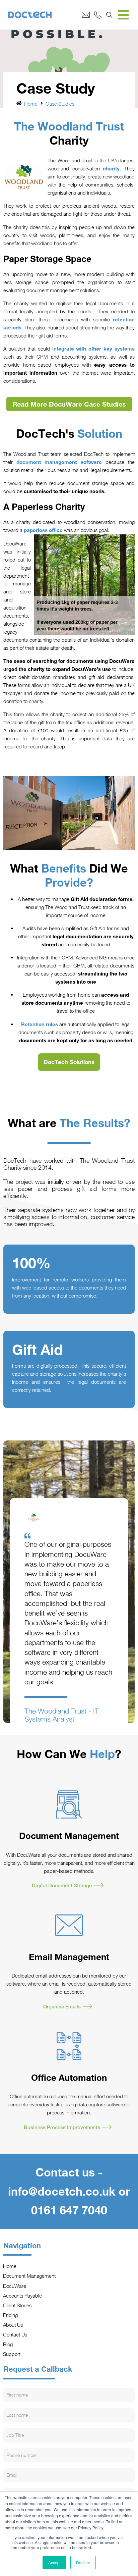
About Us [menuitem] (13, 2325)
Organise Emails (62, 2006)
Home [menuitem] (10, 2266)
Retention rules (40, 1024)
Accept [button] (54, 2562)
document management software (61, 462)
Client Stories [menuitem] (17, 2305)
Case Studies (60, 104)
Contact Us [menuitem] (15, 2334)
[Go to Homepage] (45, 15)
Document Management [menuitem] (29, 2276)
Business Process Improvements (62, 2127)
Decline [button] (83, 2562)
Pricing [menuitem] (11, 2315)
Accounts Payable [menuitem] (23, 2296)
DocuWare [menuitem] (15, 2286)
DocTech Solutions (69, 1062)
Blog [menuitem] (8, 2344)
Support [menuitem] (12, 2354)
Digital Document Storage (62, 1885)
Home (31, 104)
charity (111, 168)
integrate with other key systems (94, 349)
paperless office (43, 530)
